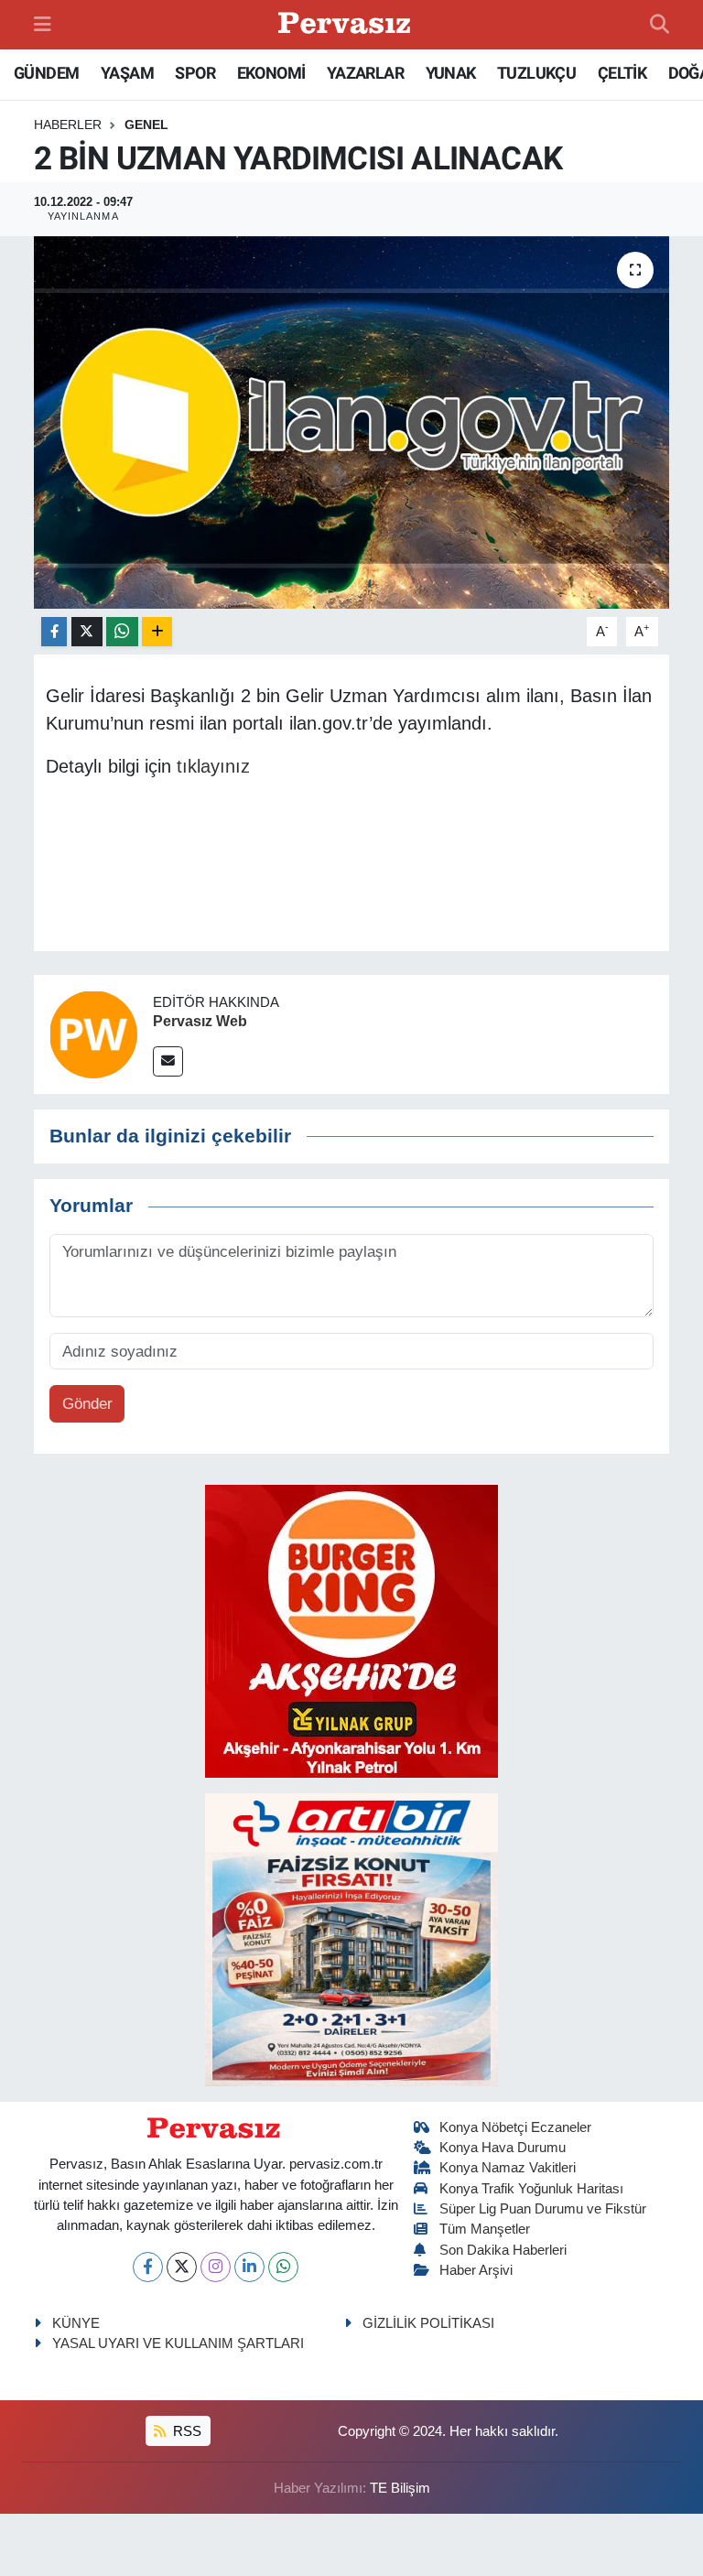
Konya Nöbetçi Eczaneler (515, 2127)
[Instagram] (216, 2267)
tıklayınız (213, 766)
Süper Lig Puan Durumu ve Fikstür (543, 2209)
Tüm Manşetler (485, 2229)
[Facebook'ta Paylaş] (54, 632)
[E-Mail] (168, 1061)
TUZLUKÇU (536, 73)
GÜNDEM (46, 73)
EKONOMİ (271, 73)
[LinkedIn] (249, 2267)
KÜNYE (76, 2323)
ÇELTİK (622, 73)
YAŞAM (127, 73)
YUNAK (451, 73)
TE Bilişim (400, 2488)
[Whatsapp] (283, 2267)
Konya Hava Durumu (503, 2148)
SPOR (195, 73)
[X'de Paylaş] (87, 632)
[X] (182, 2267)
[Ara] (660, 25)
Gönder (87, 1404)
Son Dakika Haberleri (503, 2250)
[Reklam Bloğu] (351, 1630)
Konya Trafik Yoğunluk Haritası (531, 2189)
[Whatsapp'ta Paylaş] (122, 632)
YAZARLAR (365, 73)
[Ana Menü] (43, 24)
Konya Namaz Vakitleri (508, 2168)
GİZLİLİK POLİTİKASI (428, 2323)
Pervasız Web (200, 1021)
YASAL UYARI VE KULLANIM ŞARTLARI (178, 2343)
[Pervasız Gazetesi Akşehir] (347, 25)
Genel (146, 124)
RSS (185, 2431)
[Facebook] (148, 2267)
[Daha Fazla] (157, 632)
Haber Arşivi (476, 2270)
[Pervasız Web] (93, 1033)
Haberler (68, 124)
